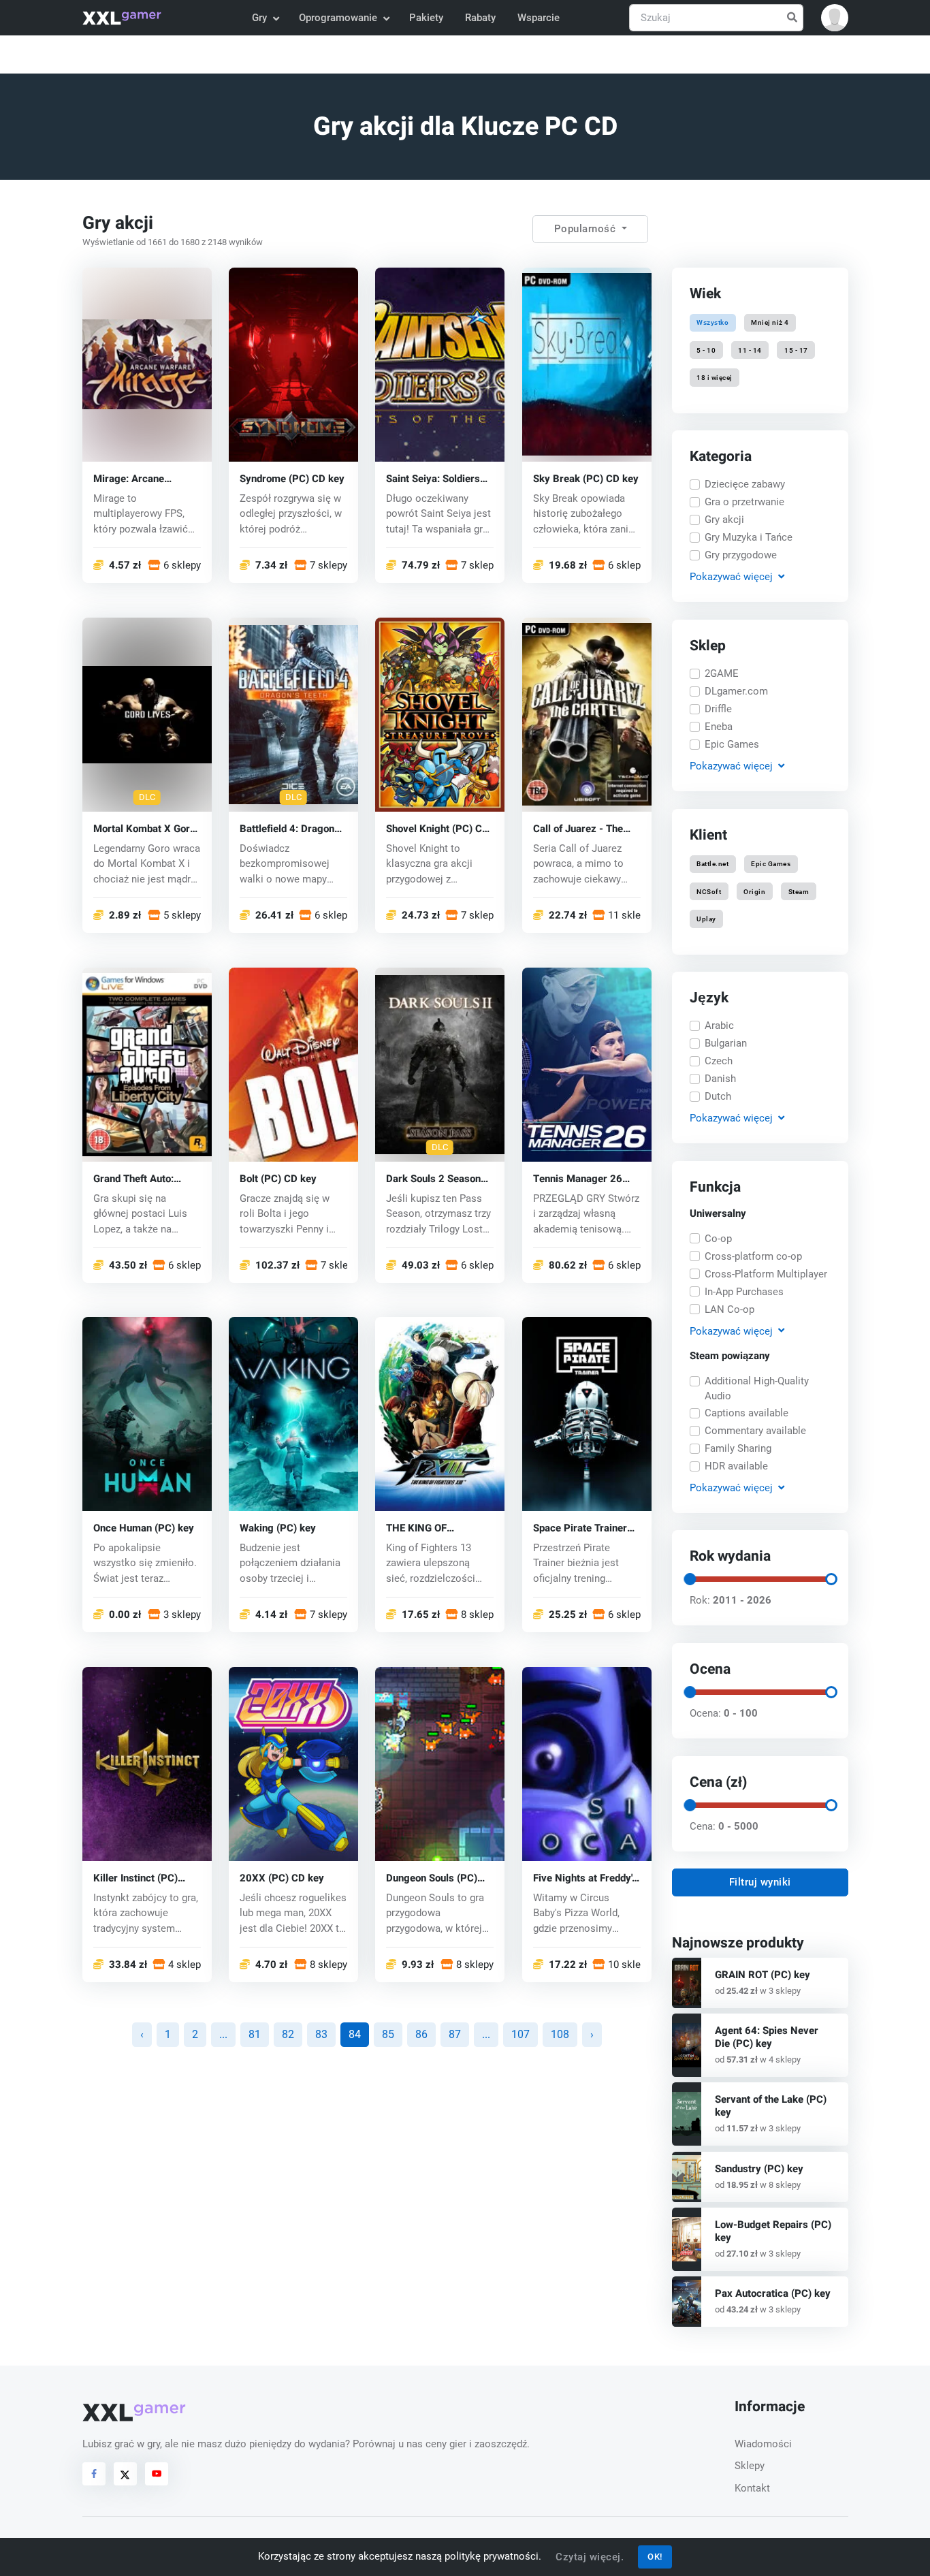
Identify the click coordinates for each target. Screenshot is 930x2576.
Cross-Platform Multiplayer (766, 1274)
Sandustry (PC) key (759, 2169)
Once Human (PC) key (144, 1528)
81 (255, 2034)
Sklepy (750, 2466)
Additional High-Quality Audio (757, 1389)
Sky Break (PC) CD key (586, 478)
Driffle (718, 709)
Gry (259, 18)
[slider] (689, 1579)
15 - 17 (796, 350)
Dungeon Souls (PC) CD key (432, 1878)
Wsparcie (539, 18)
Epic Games (732, 744)
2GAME (722, 673)
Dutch (718, 1096)
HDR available (736, 1466)
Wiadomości (763, 2444)
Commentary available (755, 1431)
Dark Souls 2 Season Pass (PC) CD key (433, 1178)
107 (520, 2034)
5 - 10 (706, 350)
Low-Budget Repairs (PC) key (773, 2231)
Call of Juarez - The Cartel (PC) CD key (578, 828)
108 (560, 2034)
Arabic (719, 1025)
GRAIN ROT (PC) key (763, 1975)
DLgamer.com (736, 691)
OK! (655, 2557)
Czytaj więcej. (590, 2557)
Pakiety (426, 18)
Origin (754, 891)
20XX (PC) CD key (282, 1878)
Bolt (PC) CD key (278, 1178)
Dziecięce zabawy (745, 484)
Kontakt (752, 2488)
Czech (719, 1061)
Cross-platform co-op (753, 1256)
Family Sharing (738, 1448)
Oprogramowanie (338, 18)
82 (288, 2034)
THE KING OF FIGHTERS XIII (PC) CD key (438, 1528)
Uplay (706, 918)
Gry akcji (724, 520)
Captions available (747, 1413)
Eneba (719, 727)
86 (421, 2034)
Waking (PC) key (278, 1528)
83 (321, 2034)
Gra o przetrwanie (744, 502)
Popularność (587, 229)
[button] (835, 18)
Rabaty (480, 18)
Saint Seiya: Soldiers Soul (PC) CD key (433, 478)
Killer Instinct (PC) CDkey (135, 1878)
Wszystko (712, 322)
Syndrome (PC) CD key (292, 478)
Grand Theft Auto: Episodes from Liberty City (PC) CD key (143, 1178)
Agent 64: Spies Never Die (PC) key (767, 2037)
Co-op (718, 1239)
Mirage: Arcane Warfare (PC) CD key (141, 478)
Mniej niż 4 (770, 322)
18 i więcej (715, 377)
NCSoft (709, 891)
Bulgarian (726, 1043)
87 (455, 2034)
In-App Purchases (744, 1292)
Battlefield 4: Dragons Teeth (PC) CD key (290, 828)
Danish (720, 1079)
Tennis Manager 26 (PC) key (578, 1178)
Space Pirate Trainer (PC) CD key (580, 1528)
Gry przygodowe (741, 555)
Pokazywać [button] (731, 577)
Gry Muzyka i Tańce (749, 537)
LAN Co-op (729, 1309)
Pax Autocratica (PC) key (773, 2293)
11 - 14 (750, 350)
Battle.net (712, 864)
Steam (798, 891)
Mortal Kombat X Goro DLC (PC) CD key (144, 828)
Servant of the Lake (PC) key (771, 2106)
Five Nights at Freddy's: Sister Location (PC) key (587, 1878)
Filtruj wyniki (760, 1882)
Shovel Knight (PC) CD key (437, 828)
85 (388, 2034)
